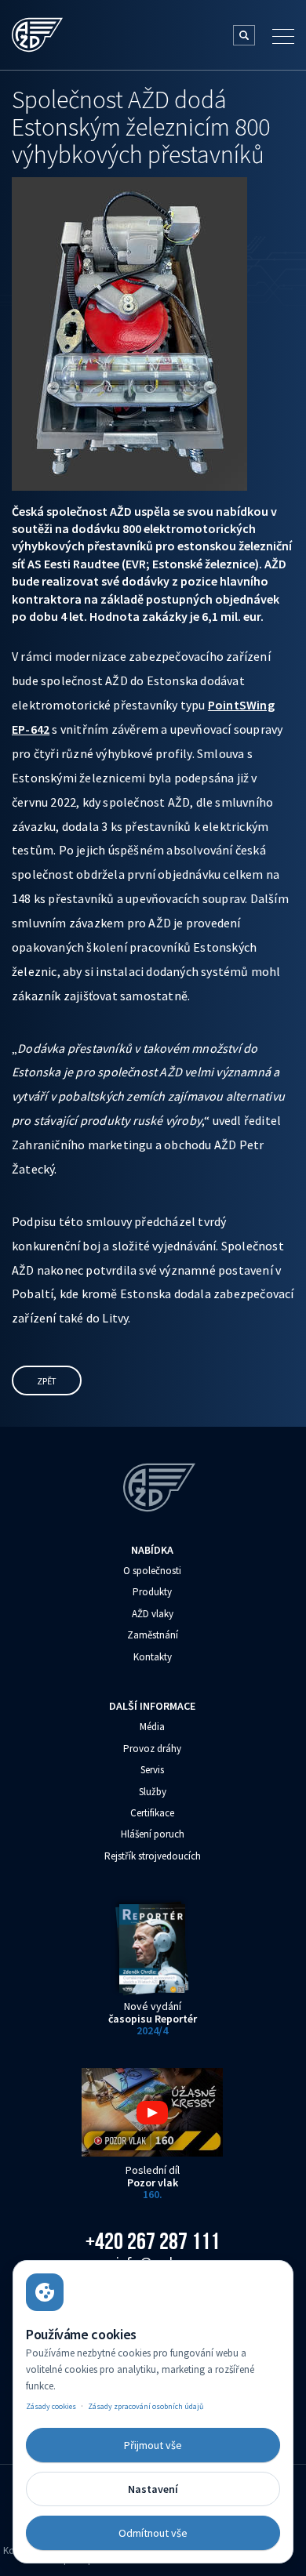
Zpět (47, 1381)
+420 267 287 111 (153, 2241)
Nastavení (153, 2489)
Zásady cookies (51, 2406)
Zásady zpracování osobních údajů (146, 2406)
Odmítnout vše (153, 2533)
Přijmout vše (153, 2445)
